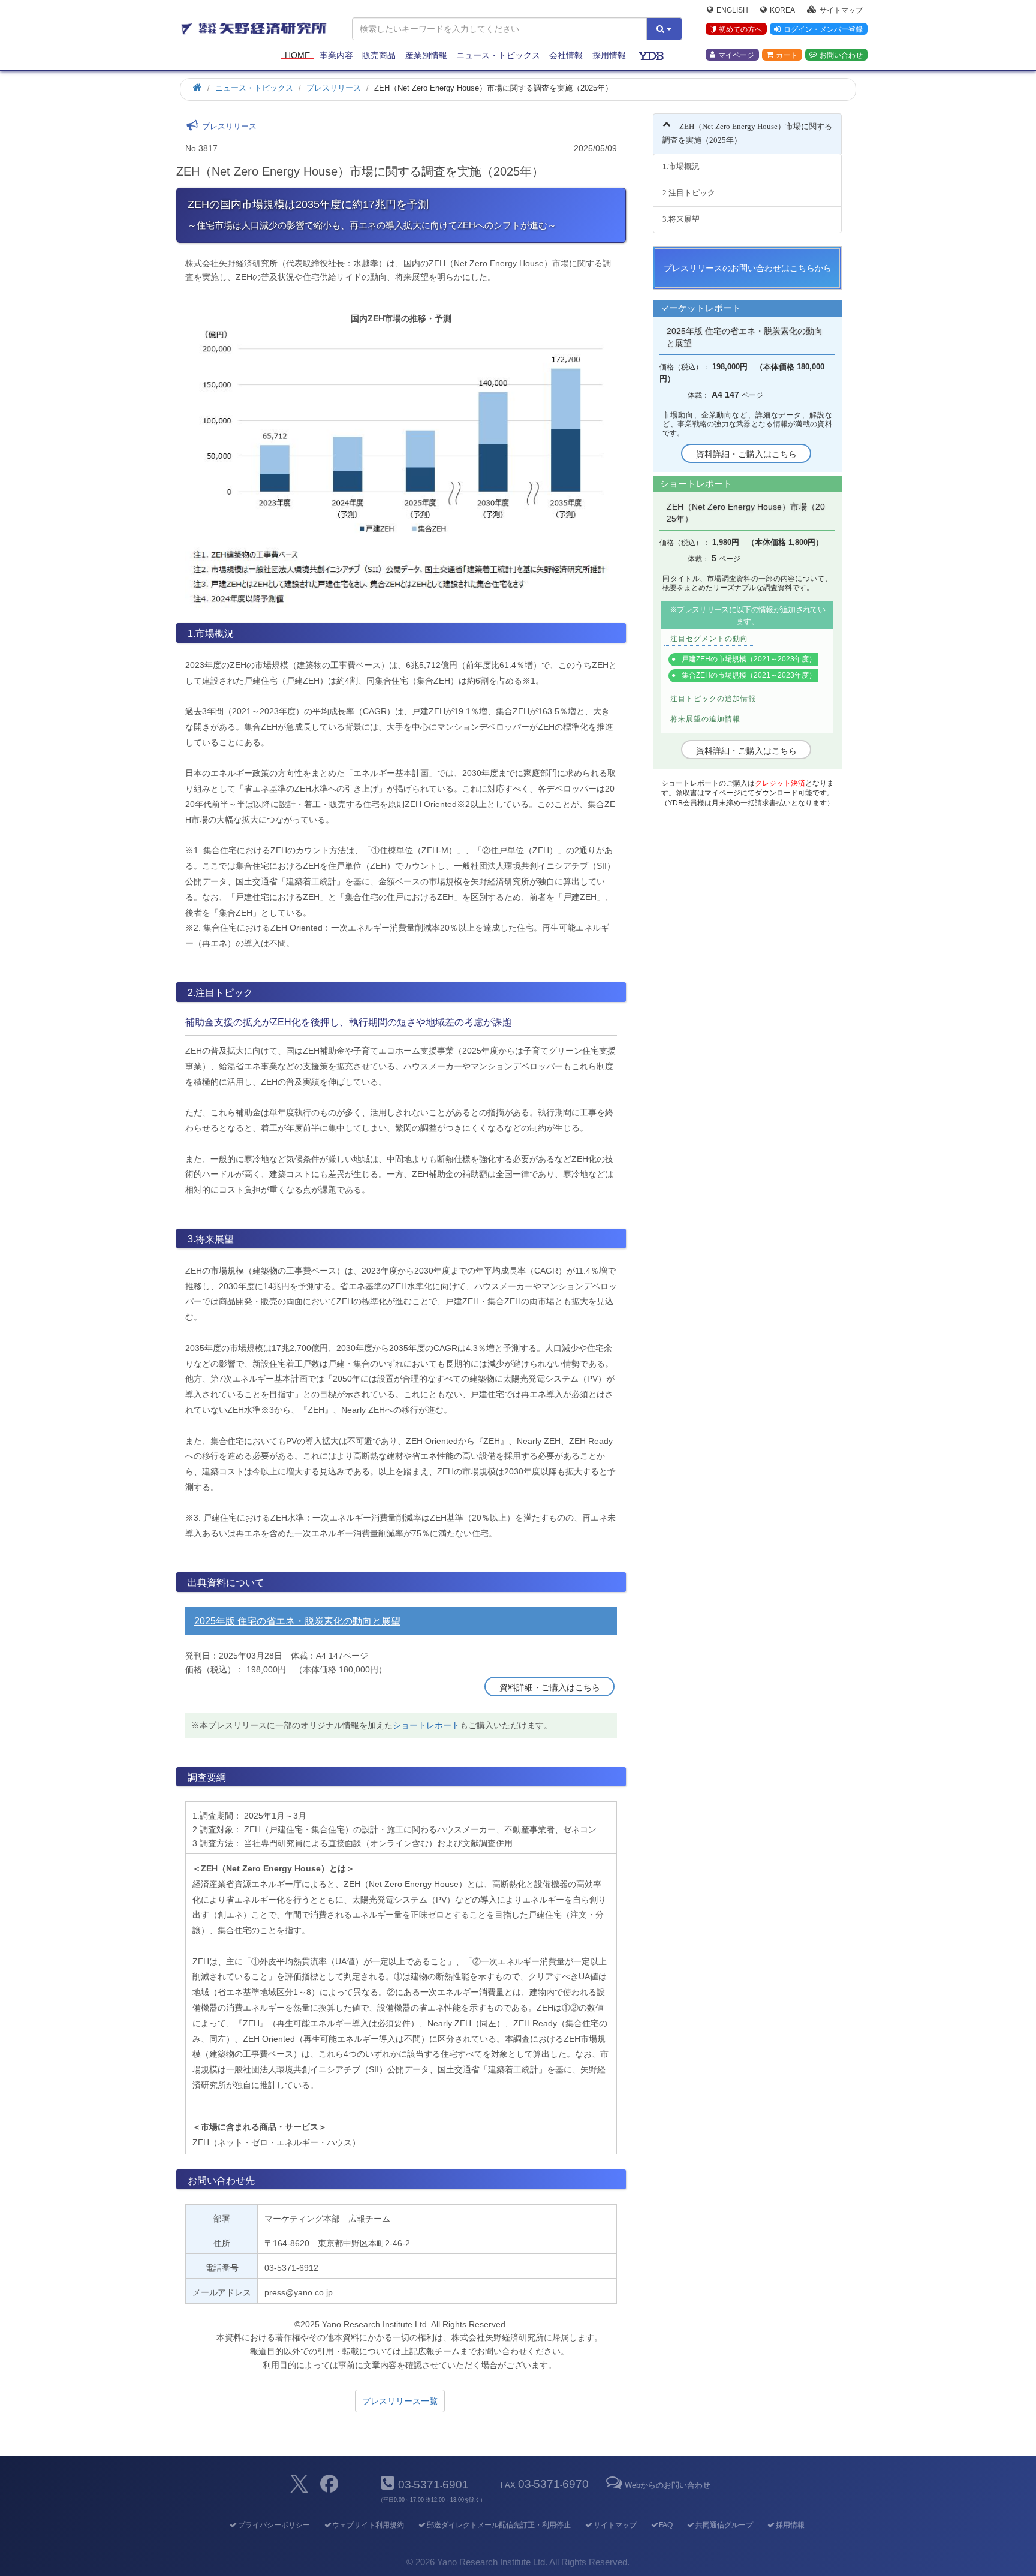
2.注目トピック (689, 193)
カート (787, 55)
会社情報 (566, 55)
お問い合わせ (841, 55)
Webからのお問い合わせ (667, 2485)
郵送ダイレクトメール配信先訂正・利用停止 (499, 2525)
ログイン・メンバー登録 (823, 29)
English (732, 10)
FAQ (666, 2525)
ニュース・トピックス (498, 55)
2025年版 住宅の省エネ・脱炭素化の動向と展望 (297, 1621)
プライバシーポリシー (274, 2525)
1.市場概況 (681, 166)
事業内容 (336, 55)
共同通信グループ (724, 2525)
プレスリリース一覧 (400, 2401)
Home (297, 55)
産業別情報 (426, 55)
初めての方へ (740, 29)
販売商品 (379, 55)
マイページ (736, 55)
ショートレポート (426, 1725)
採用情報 (609, 55)
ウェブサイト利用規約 (368, 2525)
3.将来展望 (681, 219)
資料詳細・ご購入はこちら (550, 1687)
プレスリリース (334, 88)
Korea (782, 10)
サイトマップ (841, 10)
